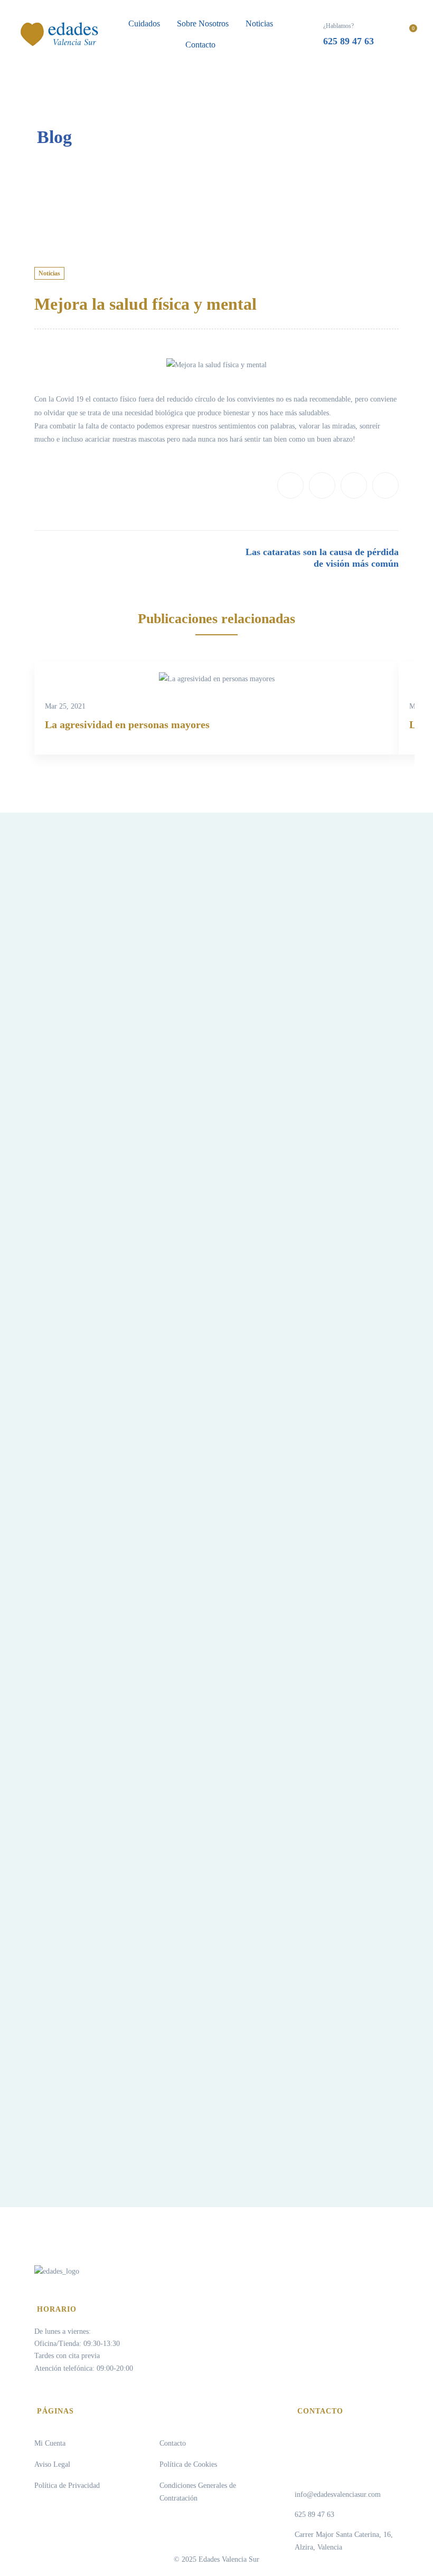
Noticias (49, 273)
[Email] (385, 485)
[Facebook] (290, 485)
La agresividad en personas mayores (127, 724)
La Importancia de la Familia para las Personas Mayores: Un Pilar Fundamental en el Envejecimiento (302, 1145)
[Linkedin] (354, 485)
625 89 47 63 (314, 2515)
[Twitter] (322, 485)
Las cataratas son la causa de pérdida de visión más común (322, 558)
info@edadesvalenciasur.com (338, 2494)
